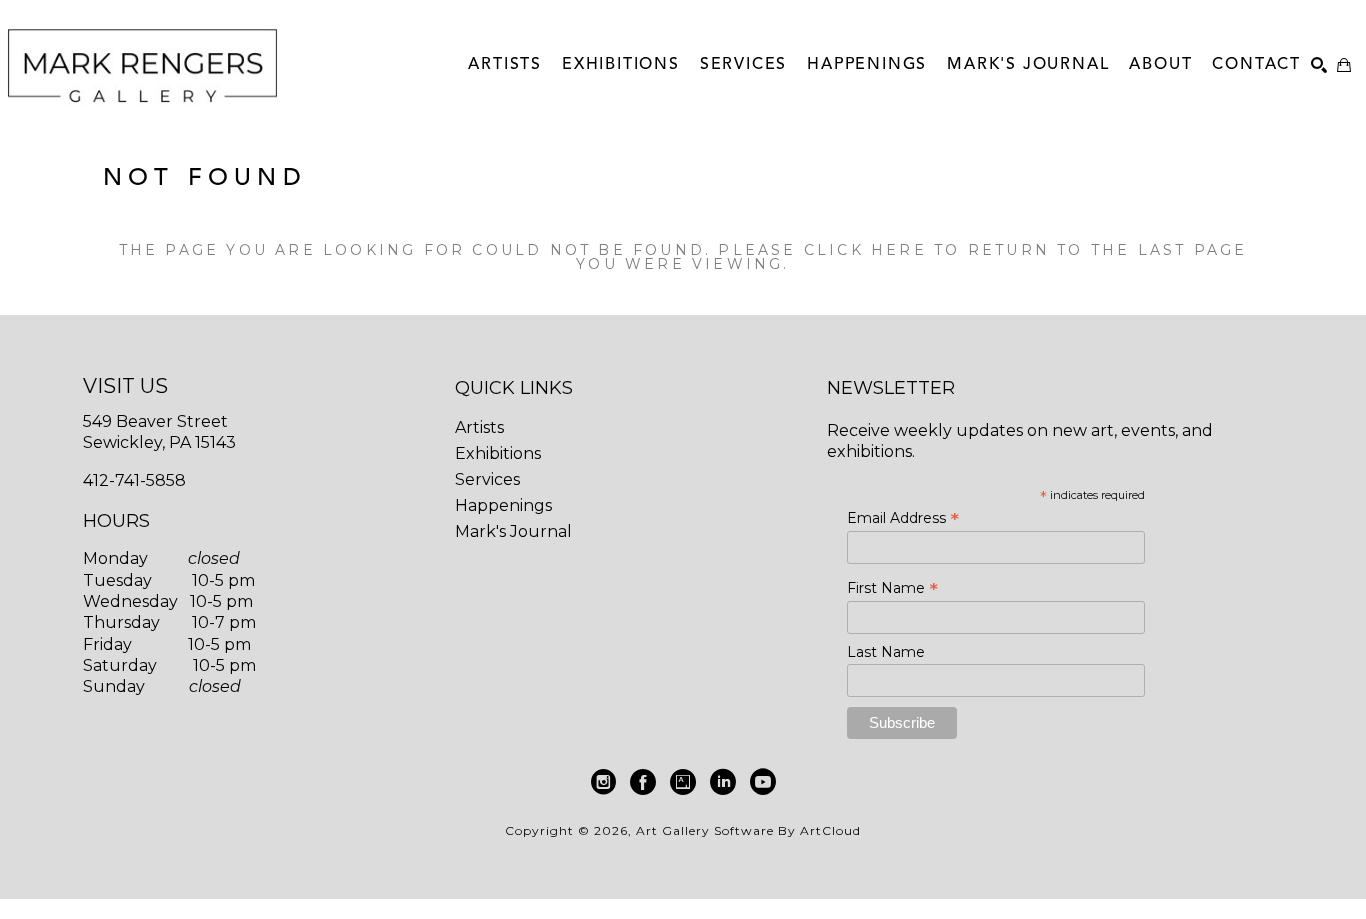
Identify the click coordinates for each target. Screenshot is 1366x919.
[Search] (1319, 65)
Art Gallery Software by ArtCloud (748, 830)
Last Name (886, 652)
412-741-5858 (134, 480)
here (899, 250)
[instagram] (603, 782)
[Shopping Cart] (1344, 65)
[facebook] (643, 782)
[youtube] (763, 782)
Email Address (903, 518)
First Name (892, 588)
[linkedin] (723, 782)
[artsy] (683, 782)
